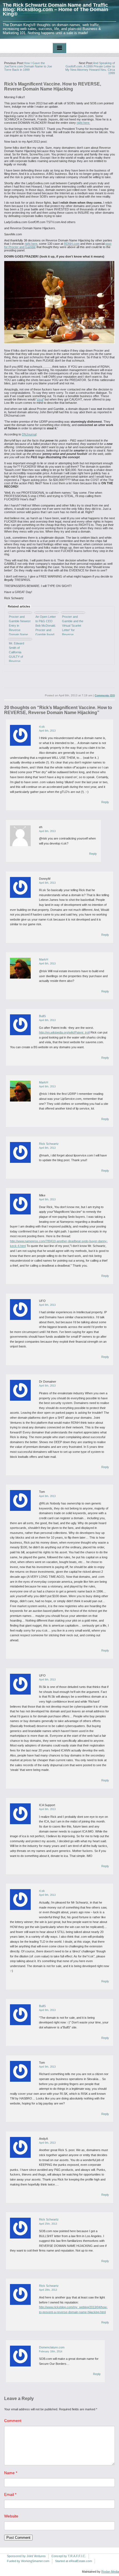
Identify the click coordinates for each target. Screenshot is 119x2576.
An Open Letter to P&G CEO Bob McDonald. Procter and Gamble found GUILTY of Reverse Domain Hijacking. (46, 625)
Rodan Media (110, 2572)
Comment (13, 2421)
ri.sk (42, 727)
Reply (105, 802)
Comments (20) (105, 695)
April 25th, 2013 (48, 2224)
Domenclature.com (52, 2347)
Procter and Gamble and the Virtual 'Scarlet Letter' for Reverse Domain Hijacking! (73, 625)
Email (10, 2494)
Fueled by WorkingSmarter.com (28, 2561)
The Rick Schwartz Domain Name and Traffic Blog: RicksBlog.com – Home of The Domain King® (55, 9)
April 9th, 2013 (47, 1895)
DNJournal (29, 434)
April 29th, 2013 (48, 2290)
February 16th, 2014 (51, 2351)
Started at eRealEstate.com (73, 2561)
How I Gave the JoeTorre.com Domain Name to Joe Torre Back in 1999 (28, 66)
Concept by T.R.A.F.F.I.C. (69, 2556)
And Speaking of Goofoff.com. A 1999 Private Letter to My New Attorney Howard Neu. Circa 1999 (90, 68)
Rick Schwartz (49, 1144)
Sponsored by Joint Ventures (26, 2556)
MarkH (44, 959)
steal (40, 399)
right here (83, 123)
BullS (42, 1016)
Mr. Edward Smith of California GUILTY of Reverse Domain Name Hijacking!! (18, 652)
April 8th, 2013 (47, 731)
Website (11, 2516)
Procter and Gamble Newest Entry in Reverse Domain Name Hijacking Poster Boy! (20, 625)
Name (11, 2473)
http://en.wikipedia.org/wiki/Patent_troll (64, 1032)
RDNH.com (72, 244)
